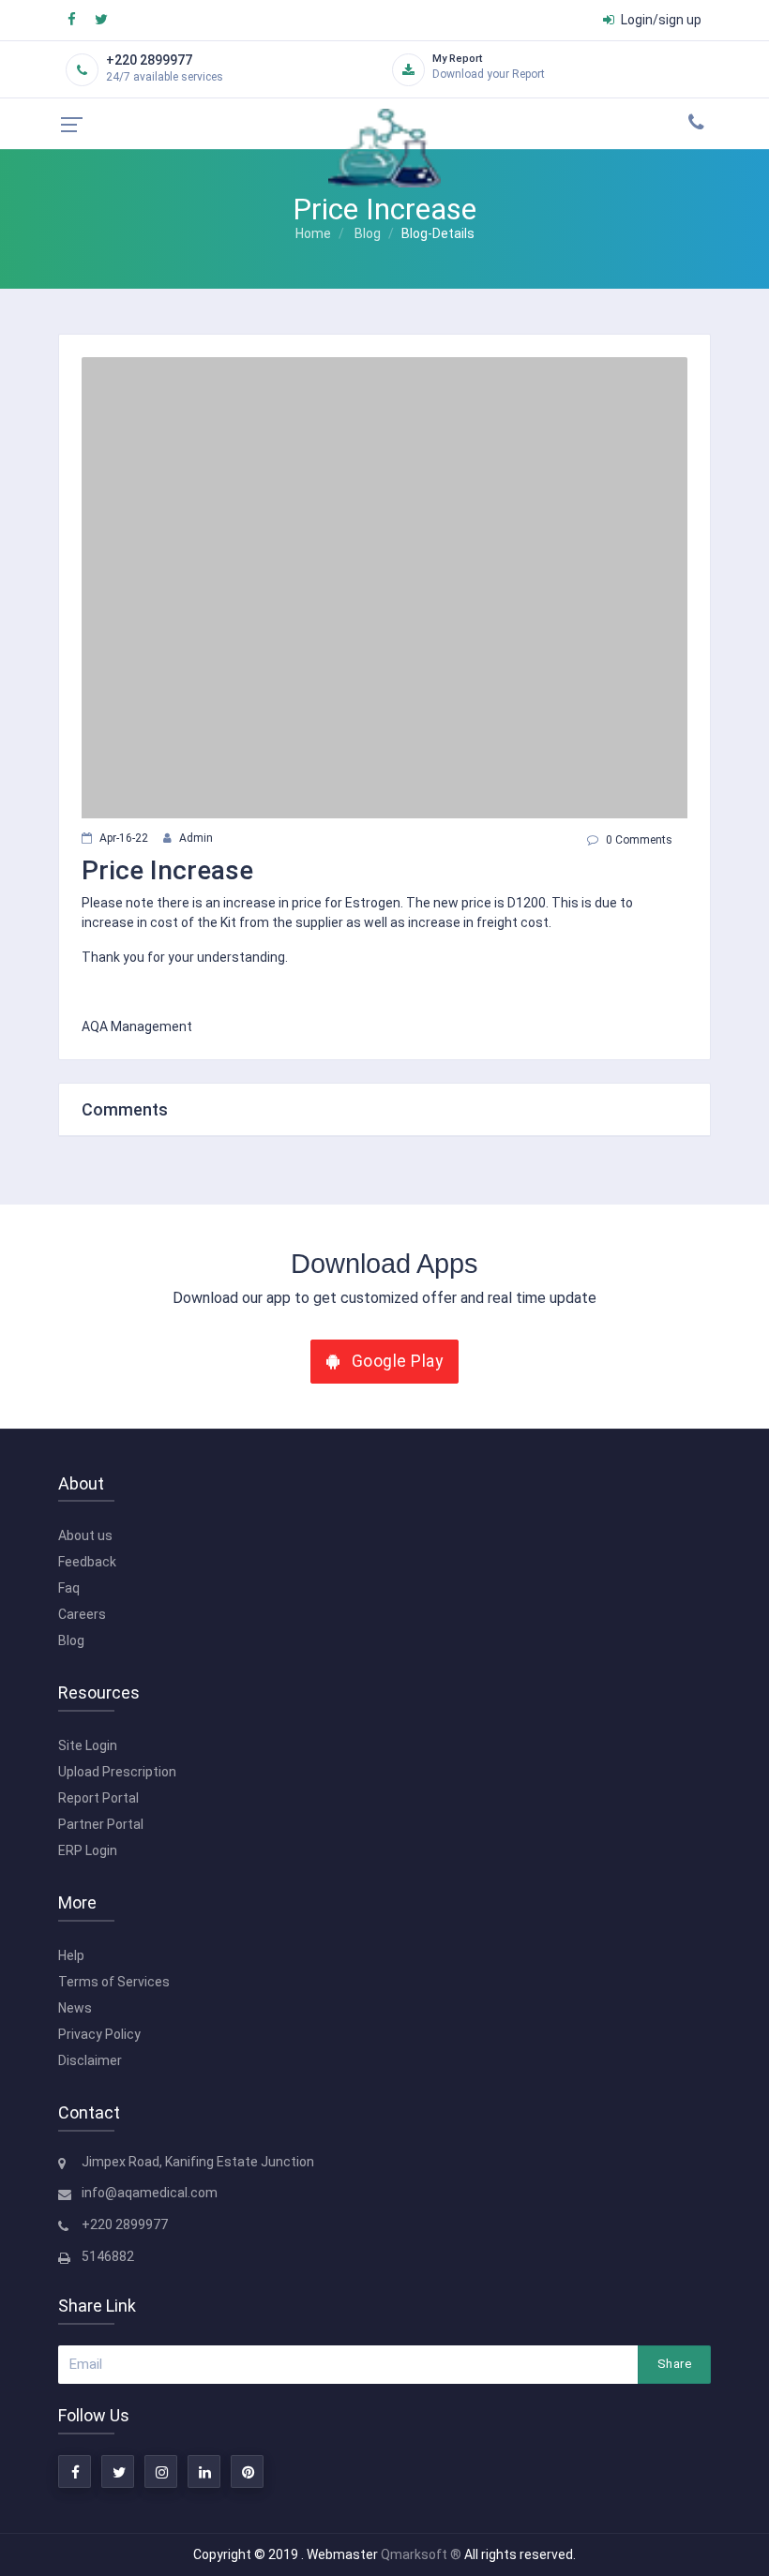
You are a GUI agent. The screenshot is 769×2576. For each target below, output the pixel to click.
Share (674, 2364)
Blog (368, 233)
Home (313, 233)
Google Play (395, 1361)
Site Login (88, 1745)
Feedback (87, 1562)
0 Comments (639, 840)
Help (71, 1955)
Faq (69, 1588)
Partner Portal (101, 1824)
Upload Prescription (117, 1772)
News (75, 2008)
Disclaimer (90, 2060)
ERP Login (88, 1850)
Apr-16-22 (124, 838)
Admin (196, 838)
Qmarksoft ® (422, 2554)
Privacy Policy (99, 2034)
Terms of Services (114, 1982)
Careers (82, 1614)
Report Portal (98, 1798)
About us (85, 1535)
